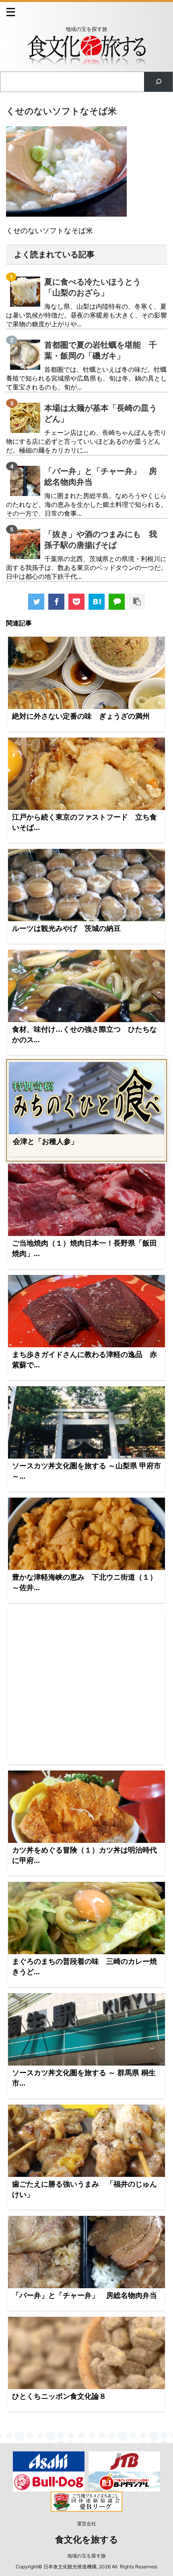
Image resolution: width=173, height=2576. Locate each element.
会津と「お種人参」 (45, 1141)
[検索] (158, 82)
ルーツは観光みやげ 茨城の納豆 (66, 928)
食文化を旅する (87, 2540)
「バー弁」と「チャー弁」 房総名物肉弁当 (101, 476)
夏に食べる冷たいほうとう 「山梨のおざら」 (97, 287)
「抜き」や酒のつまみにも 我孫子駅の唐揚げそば (101, 540)
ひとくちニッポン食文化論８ (59, 2396)
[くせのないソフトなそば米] (97, 602)
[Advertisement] (86, 1687)
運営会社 (86, 2524)
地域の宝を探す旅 (86, 2556)
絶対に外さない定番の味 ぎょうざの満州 (81, 716)
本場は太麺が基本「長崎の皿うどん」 (101, 413)
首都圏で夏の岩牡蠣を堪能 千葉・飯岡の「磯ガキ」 (101, 350)
